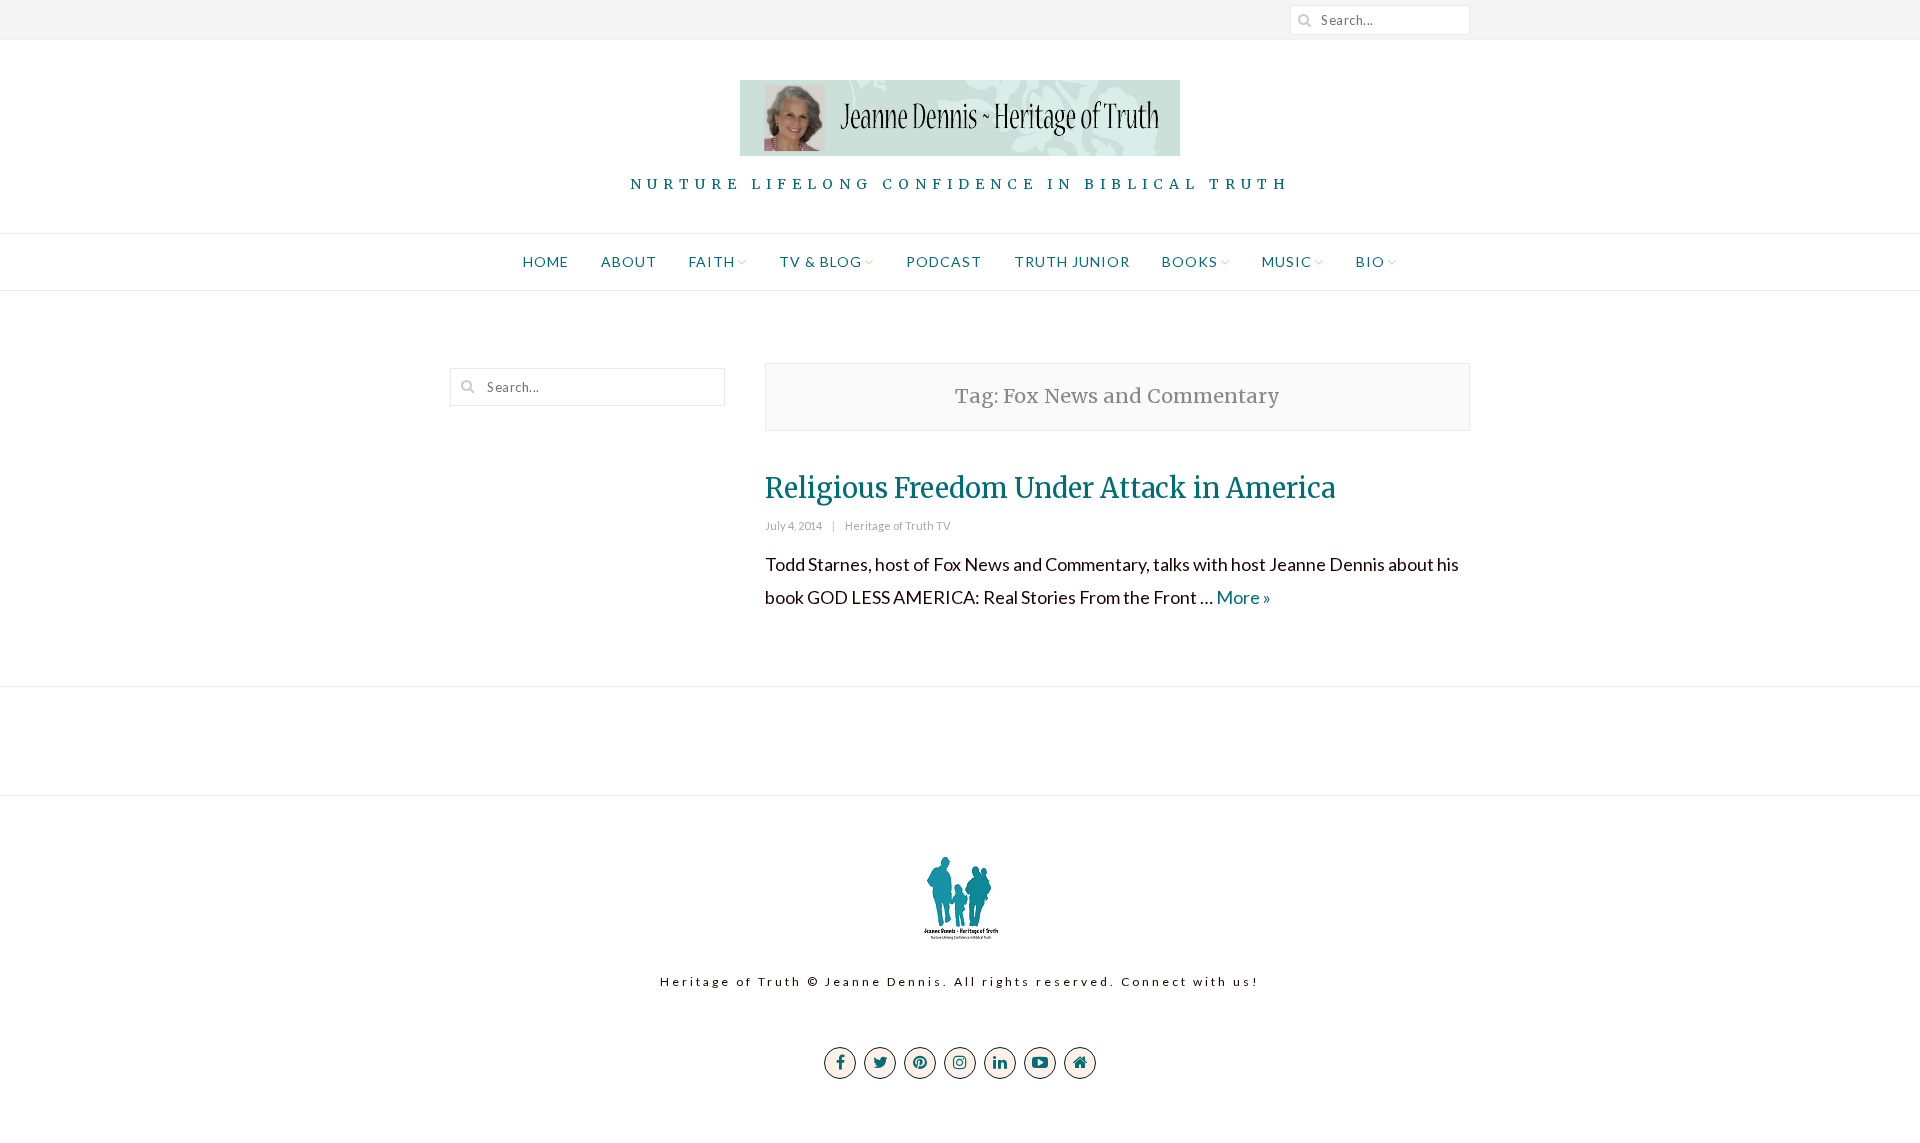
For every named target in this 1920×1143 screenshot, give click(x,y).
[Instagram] (960, 1063)
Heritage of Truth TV (897, 525)
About (629, 261)
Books (1190, 261)
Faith (712, 261)
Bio (1370, 261)
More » (1243, 597)
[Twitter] (880, 1063)
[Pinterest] (920, 1063)
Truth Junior (1072, 261)
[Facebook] (840, 1063)
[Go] (1305, 20)
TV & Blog (820, 261)
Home (546, 261)
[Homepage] (1080, 1063)
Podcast (944, 261)
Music (1287, 261)
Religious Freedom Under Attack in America (1050, 488)
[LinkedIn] (1000, 1063)
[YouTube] (1040, 1063)
